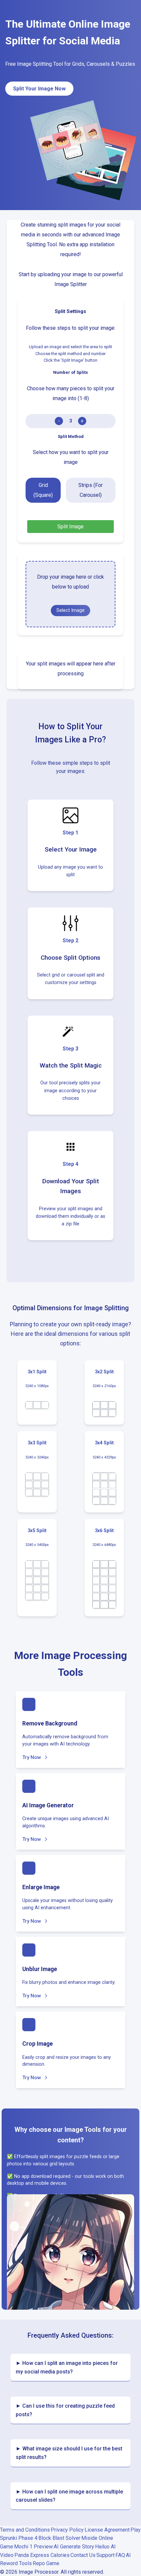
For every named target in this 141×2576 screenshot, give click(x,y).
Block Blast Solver (59, 2538)
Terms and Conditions (25, 2530)
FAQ (120, 2555)
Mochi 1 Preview (33, 2547)
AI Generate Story (74, 2547)
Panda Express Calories (42, 2555)
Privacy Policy (67, 2530)
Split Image (70, 527)
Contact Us (83, 2555)
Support (105, 2555)
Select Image (70, 610)
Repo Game (46, 2563)
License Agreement (107, 2530)
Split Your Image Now (39, 89)
